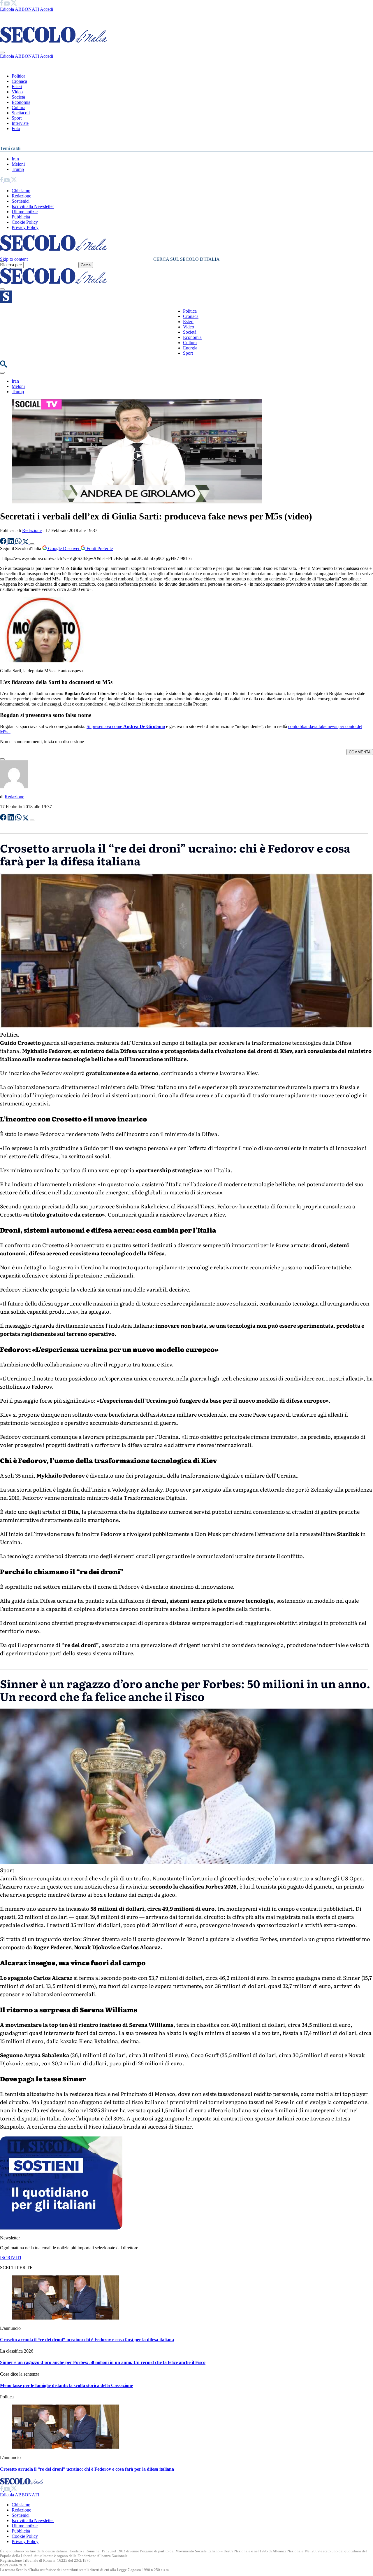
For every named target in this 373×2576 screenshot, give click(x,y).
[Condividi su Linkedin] (11, 543)
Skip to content (14, 259)
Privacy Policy (25, 227)
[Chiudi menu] (2, 52)
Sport (17, 118)
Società (18, 97)
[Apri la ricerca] (3, 366)
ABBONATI (27, 9)
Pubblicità (21, 217)
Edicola (7, 9)
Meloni (18, 164)
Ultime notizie (25, 212)
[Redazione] (14, 787)
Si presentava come (126, 726)
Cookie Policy (25, 222)
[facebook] (2, 4)
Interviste (20, 123)
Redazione (21, 196)
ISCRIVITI (11, 2258)
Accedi (46, 9)
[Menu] (2, 289)
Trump (18, 169)
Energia (190, 348)
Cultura (19, 107)
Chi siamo (21, 191)
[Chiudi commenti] (2, 759)
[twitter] (14, 4)
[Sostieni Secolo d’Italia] (61, 2228)
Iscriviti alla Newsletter (33, 206)
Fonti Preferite (99, 548)
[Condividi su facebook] (4, 543)
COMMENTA (360, 752)
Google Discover (64, 548)
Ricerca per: (11, 265)
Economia (21, 102)
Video (17, 92)
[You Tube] (7, 4)
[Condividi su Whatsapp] (19, 543)
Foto (16, 128)
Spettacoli (21, 113)
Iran (15, 159)
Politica (19, 76)
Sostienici (21, 201)
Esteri (17, 86)
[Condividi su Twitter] (26, 543)
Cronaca (19, 81)
